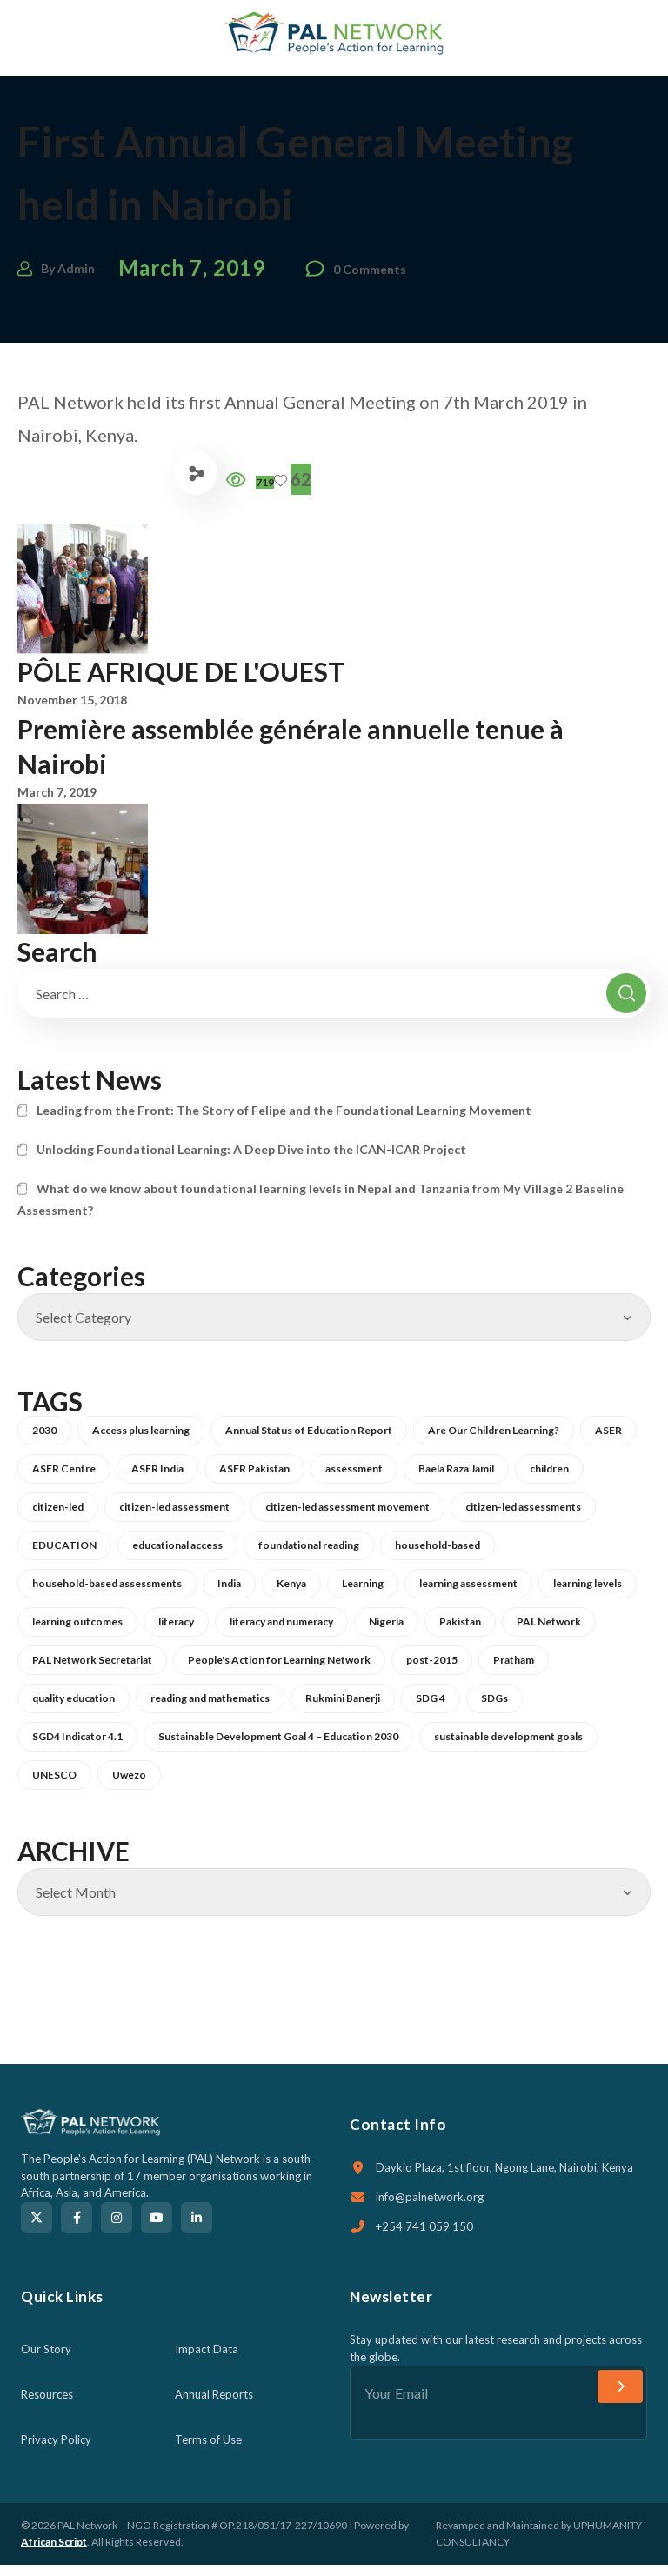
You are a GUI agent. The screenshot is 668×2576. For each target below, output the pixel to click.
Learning (363, 1583)
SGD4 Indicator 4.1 (77, 1736)
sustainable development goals (508, 1736)
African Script (54, 2542)
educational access (177, 1545)
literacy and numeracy (281, 1622)
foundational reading (309, 1545)
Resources (47, 2394)
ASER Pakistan (254, 1468)
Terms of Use (208, 2439)
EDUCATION (64, 1545)
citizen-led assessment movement (347, 1507)
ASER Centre (64, 1468)
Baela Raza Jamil (456, 1468)
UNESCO (54, 1775)
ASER (608, 1430)
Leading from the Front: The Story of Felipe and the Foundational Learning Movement (284, 1110)
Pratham (514, 1660)
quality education (73, 1698)
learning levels (588, 1583)
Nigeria (386, 1622)
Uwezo (129, 1775)
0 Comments (370, 269)
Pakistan (460, 1622)
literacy (176, 1622)
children (549, 1468)
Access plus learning (141, 1430)
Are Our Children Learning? (494, 1430)
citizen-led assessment (174, 1507)
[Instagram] (117, 2218)
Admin (76, 268)
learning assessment (468, 1583)
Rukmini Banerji (343, 1698)
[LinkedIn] (197, 2218)
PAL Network (549, 1622)
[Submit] (620, 2386)
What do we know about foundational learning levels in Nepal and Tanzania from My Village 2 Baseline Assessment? (321, 1199)
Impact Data (207, 2349)
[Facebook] (77, 2218)
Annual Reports (214, 2394)
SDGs (494, 1698)
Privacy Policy (56, 2439)
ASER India (157, 1468)
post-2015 (432, 1660)
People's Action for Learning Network (279, 1660)
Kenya (291, 1583)
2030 (44, 1430)
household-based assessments (107, 1583)
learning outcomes (77, 1622)
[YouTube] (157, 2218)
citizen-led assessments (523, 1507)
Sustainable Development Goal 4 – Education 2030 (278, 1736)
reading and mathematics (210, 1698)
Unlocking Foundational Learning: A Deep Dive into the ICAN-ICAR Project (251, 1149)
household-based (438, 1545)
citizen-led (58, 1507)
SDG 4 (431, 1698)
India (229, 1583)
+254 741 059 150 (424, 2226)
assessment (354, 1468)
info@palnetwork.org (430, 2197)
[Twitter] (37, 2218)
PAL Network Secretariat (92, 1660)
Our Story (46, 2349)
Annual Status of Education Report (309, 1430)
